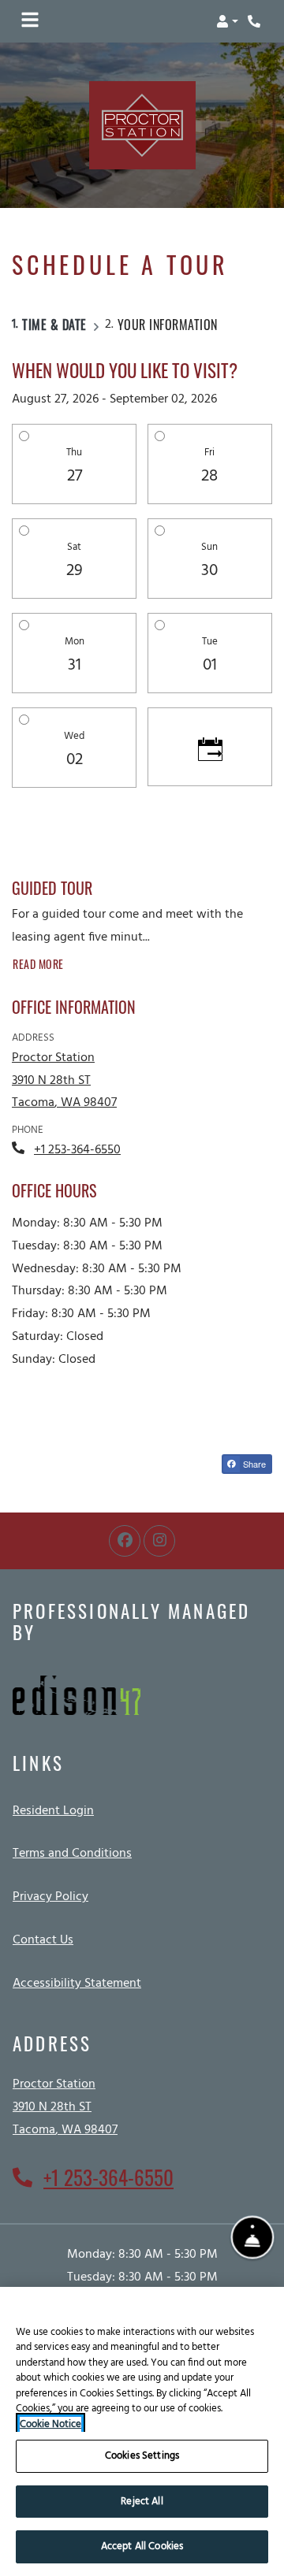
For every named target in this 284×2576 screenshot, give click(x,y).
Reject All (142, 2502)
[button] (227, 21)
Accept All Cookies (142, 2546)
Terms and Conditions (72, 1853)
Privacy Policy (50, 1897)
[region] (142, 2431)
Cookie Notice (50, 2425)
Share (253, 1464)
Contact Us (43, 1940)
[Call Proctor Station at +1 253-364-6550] (256, 21)
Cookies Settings (142, 2456)
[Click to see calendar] (210, 747)
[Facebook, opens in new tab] (125, 1541)
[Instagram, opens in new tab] (159, 1541)
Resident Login (53, 1811)
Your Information (168, 325)
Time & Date (54, 325)
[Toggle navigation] (30, 21)
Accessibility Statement (77, 1983)
